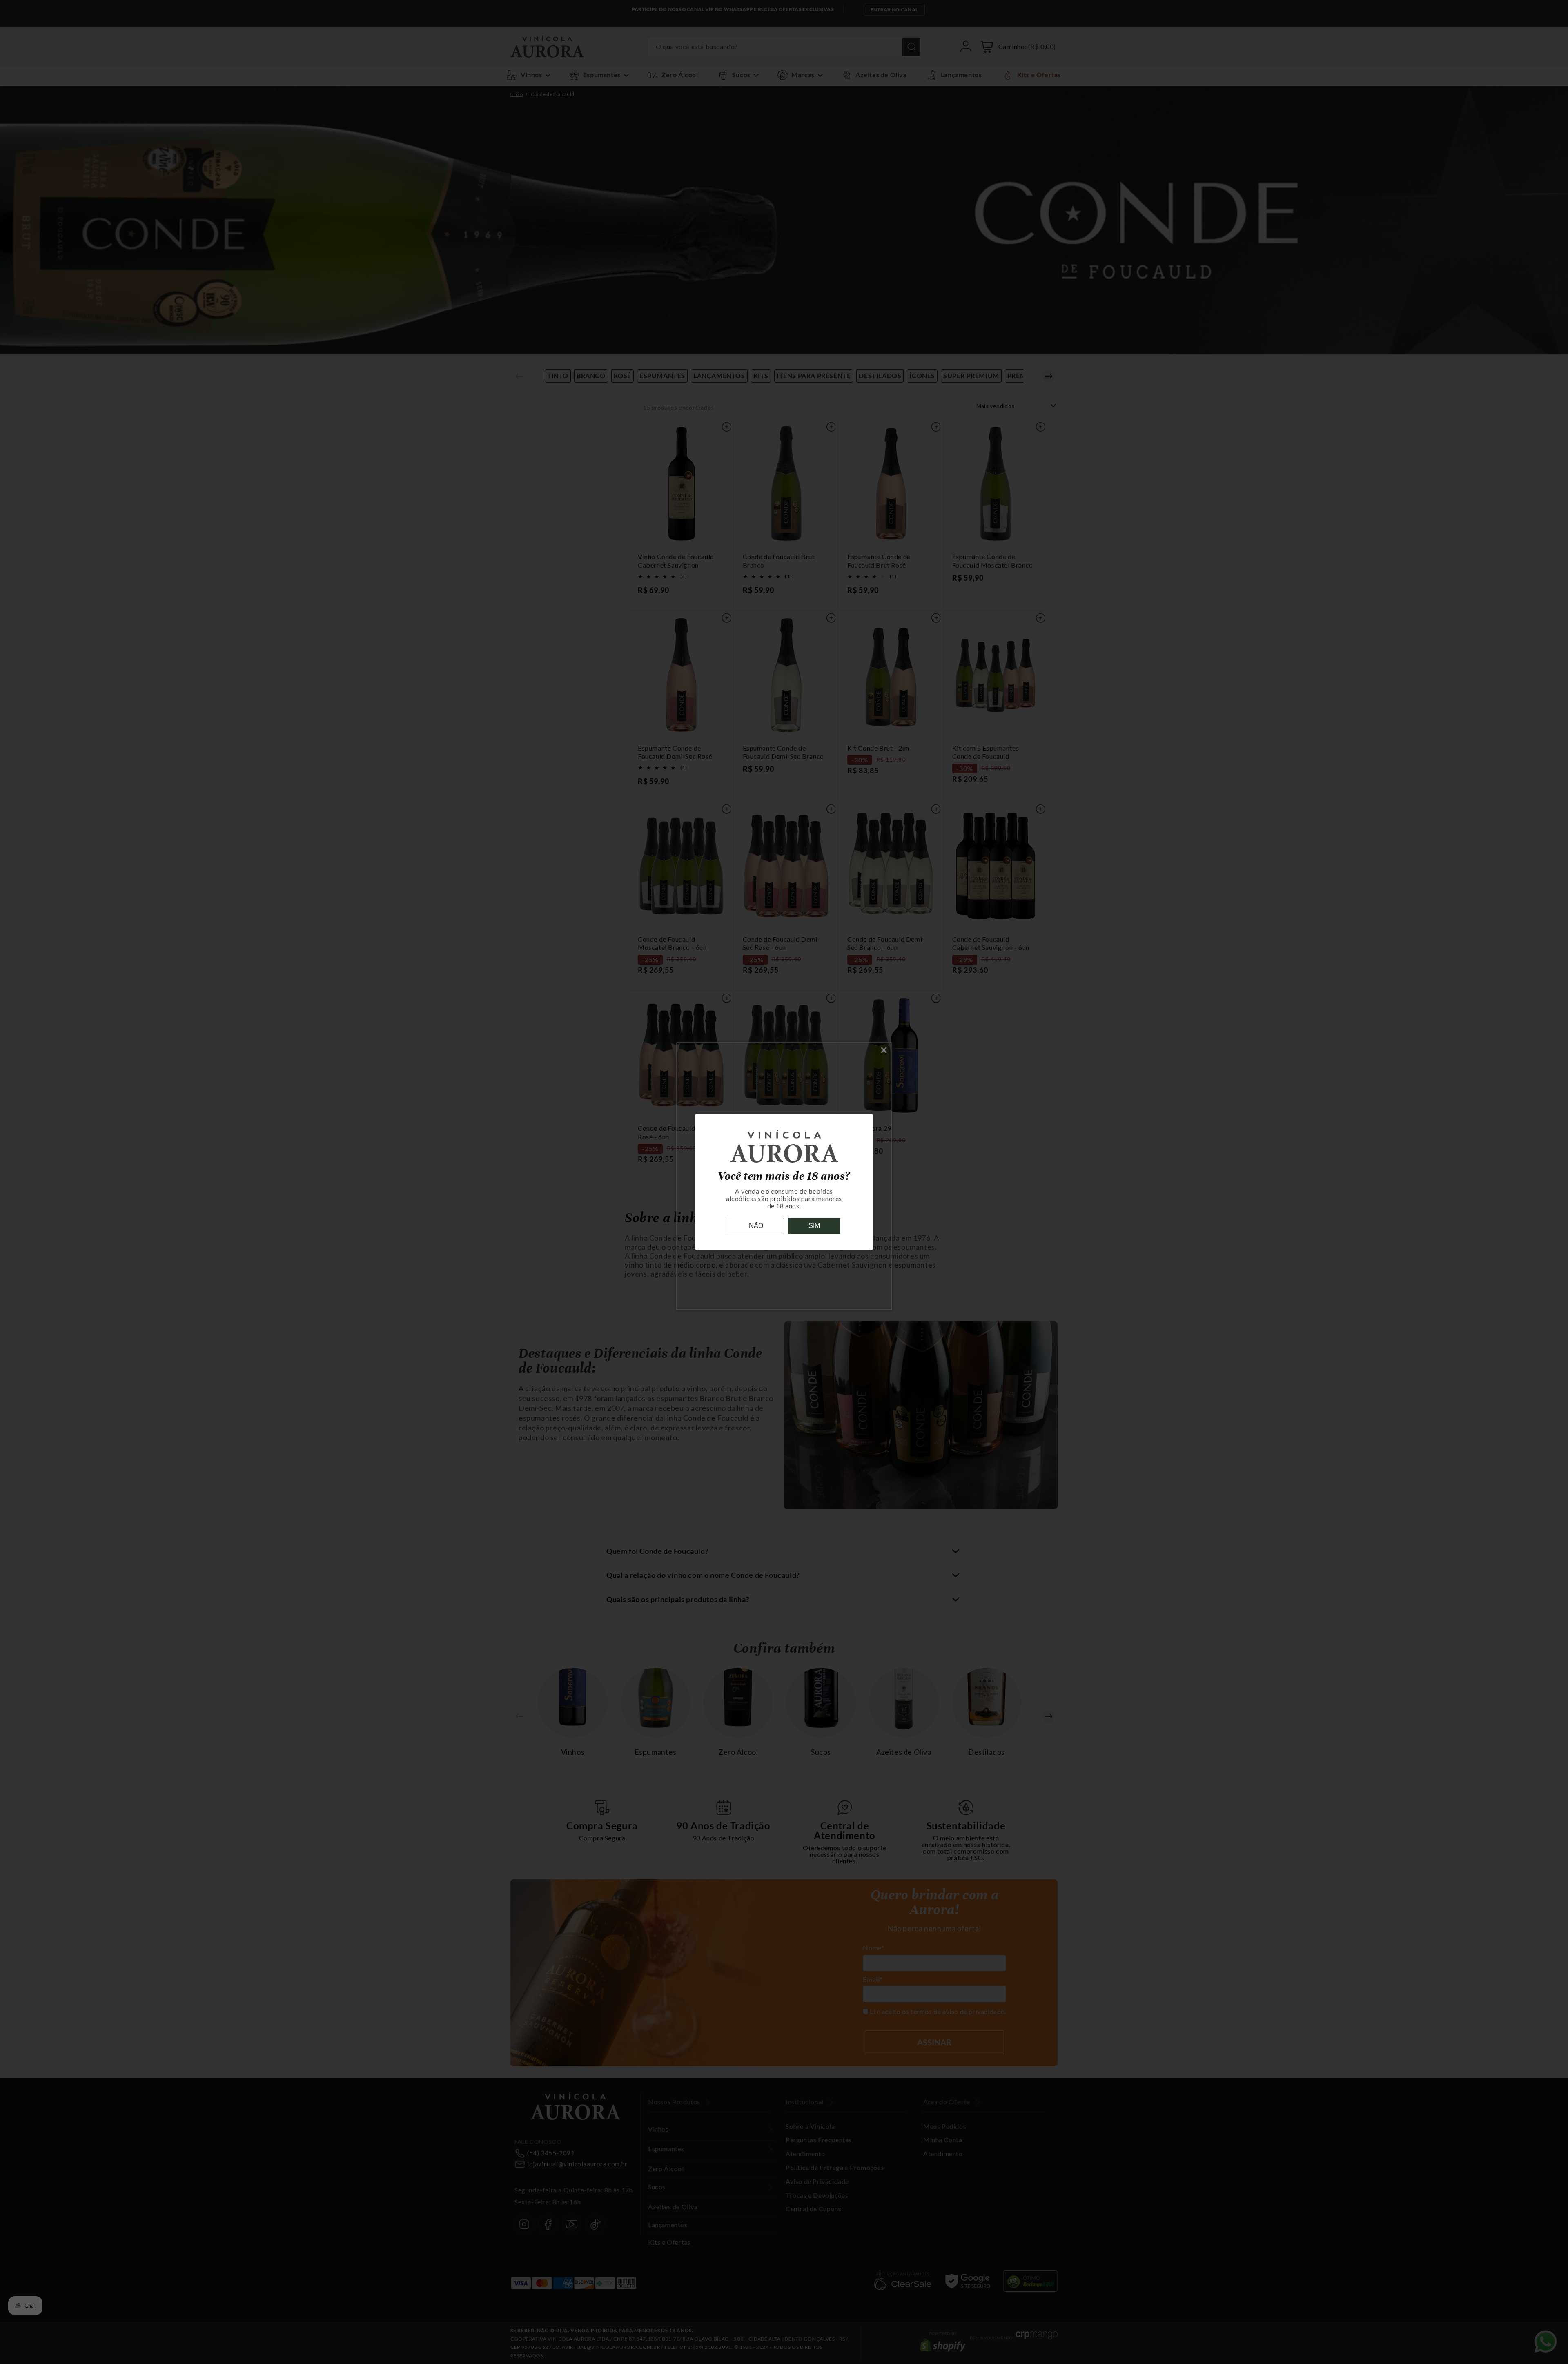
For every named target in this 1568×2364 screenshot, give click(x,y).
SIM (814, 1226)
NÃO (756, 1226)
